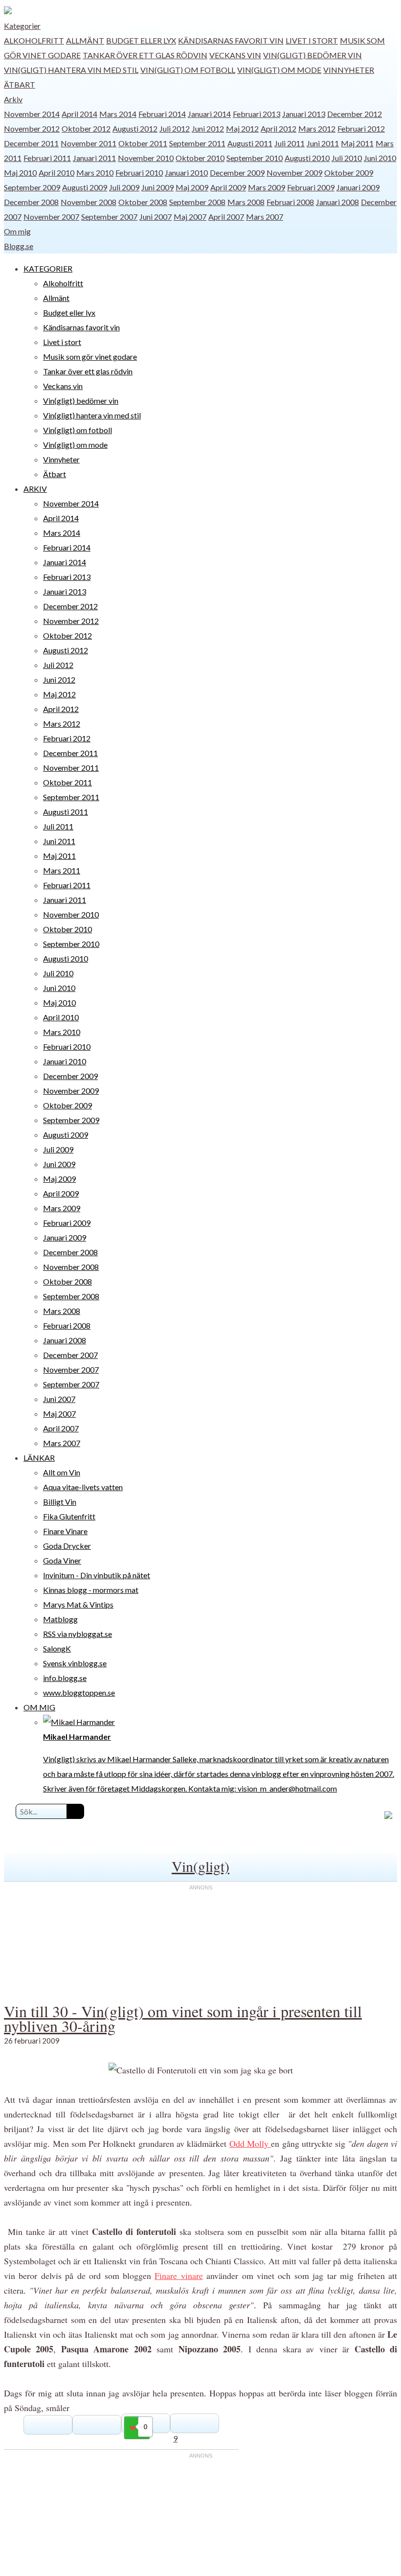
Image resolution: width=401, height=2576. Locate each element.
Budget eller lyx (141, 40)
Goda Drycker (67, 1546)
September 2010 (255, 158)
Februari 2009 (311, 187)
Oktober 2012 (86, 128)
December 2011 (31, 143)
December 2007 (70, 1355)
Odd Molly (250, 2143)
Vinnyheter (349, 70)
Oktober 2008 (143, 202)
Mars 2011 (62, 870)
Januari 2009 (358, 187)
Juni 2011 (323, 143)
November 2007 (51, 217)
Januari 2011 (94, 158)
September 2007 (109, 217)
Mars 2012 (317, 128)
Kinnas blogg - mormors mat (91, 1590)
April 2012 (278, 128)
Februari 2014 (162, 114)
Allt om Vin (62, 1472)
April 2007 (226, 217)
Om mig (17, 231)
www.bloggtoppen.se (79, 1692)
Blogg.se (19, 246)
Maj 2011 (357, 143)
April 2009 (228, 187)
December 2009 (237, 172)
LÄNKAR (39, 1458)
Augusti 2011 (250, 143)
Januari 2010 (186, 172)
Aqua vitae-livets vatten (83, 1487)
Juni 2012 (208, 128)
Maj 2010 (20, 172)
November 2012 (32, 128)
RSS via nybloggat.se (78, 1634)
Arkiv (13, 99)
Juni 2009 (157, 187)
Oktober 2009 (349, 172)
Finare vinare (178, 2276)
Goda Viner (62, 1560)
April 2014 (79, 114)
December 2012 (355, 114)
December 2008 (31, 202)
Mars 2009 (267, 187)
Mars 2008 (246, 202)
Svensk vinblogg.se (75, 1663)
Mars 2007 (265, 217)
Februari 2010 (139, 172)
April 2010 (56, 172)
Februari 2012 (361, 128)
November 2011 (89, 143)
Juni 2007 (156, 217)
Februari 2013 (256, 114)
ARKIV (35, 489)
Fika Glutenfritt (69, 1516)
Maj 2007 (190, 217)
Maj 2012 (242, 128)
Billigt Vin (60, 1502)
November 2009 (294, 172)
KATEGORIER (48, 268)
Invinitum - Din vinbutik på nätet (97, 1575)
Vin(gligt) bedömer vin (312, 55)
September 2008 (197, 202)
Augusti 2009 (85, 187)
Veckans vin (235, 55)
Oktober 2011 (143, 143)
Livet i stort (312, 40)
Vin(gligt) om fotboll (188, 70)
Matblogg (60, 1619)
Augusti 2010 (307, 158)
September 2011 (197, 143)
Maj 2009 (192, 187)
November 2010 (146, 158)
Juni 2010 (380, 158)
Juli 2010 (347, 158)
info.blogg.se (65, 1678)
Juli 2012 (175, 128)
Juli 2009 (124, 187)
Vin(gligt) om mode (279, 70)
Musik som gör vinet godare (90, 356)
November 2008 (89, 202)
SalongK (57, 1648)
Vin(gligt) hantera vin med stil (71, 70)
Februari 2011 (47, 158)
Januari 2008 (337, 202)
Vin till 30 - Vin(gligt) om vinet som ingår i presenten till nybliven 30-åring (183, 2018)
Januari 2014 (209, 114)
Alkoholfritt (34, 40)
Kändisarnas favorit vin (231, 40)
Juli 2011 (290, 143)
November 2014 (32, 114)
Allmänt (85, 40)
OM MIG (39, 1707)
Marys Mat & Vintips (78, 1604)
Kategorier (22, 26)
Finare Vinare (65, 1531)
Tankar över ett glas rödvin (145, 55)
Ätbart (20, 84)
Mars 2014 (118, 114)
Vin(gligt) (200, 1866)
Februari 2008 (290, 202)
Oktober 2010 (200, 158)
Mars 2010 (95, 172)
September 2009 (32, 187)
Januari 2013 (304, 114)
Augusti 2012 (135, 128)
